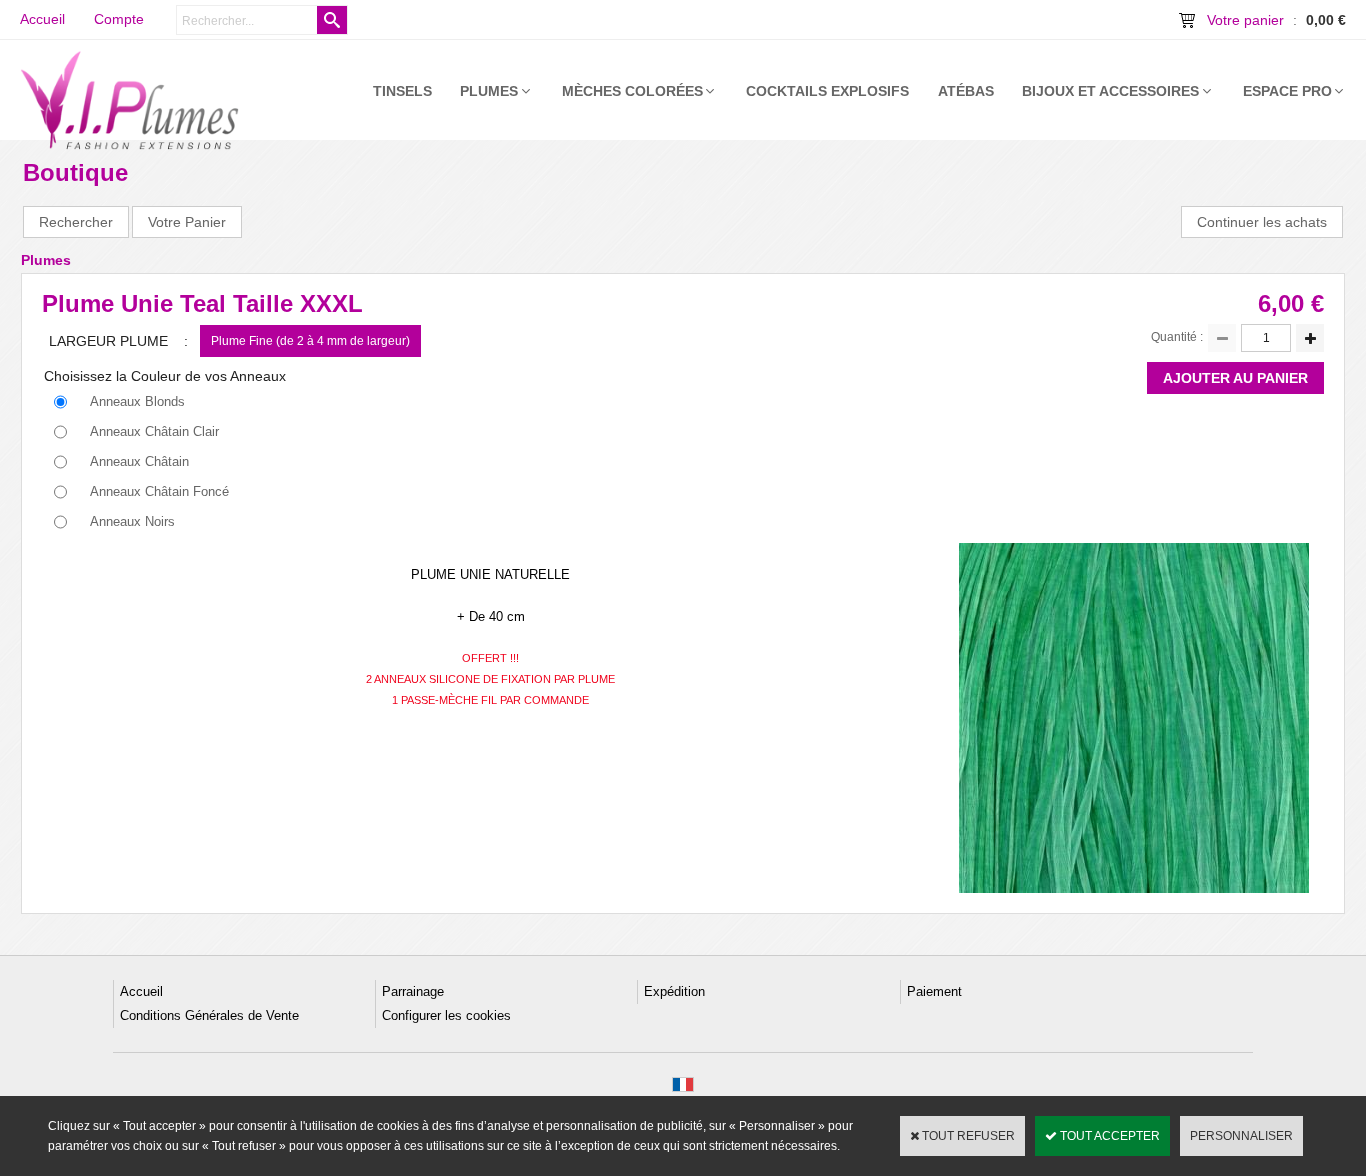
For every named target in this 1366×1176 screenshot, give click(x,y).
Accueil (141, 991)
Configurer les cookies (446, 1015)
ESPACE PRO (1287, 91)
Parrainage (413, 991)
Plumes (46, 260)
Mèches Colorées (632, 91)
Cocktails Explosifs (827, 91)
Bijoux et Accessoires (1110, 91)
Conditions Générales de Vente (209, 1015)
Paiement (934, 991)
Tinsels (402, 91)
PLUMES (489, 91)
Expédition (674, 991)
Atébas (966, 91)
